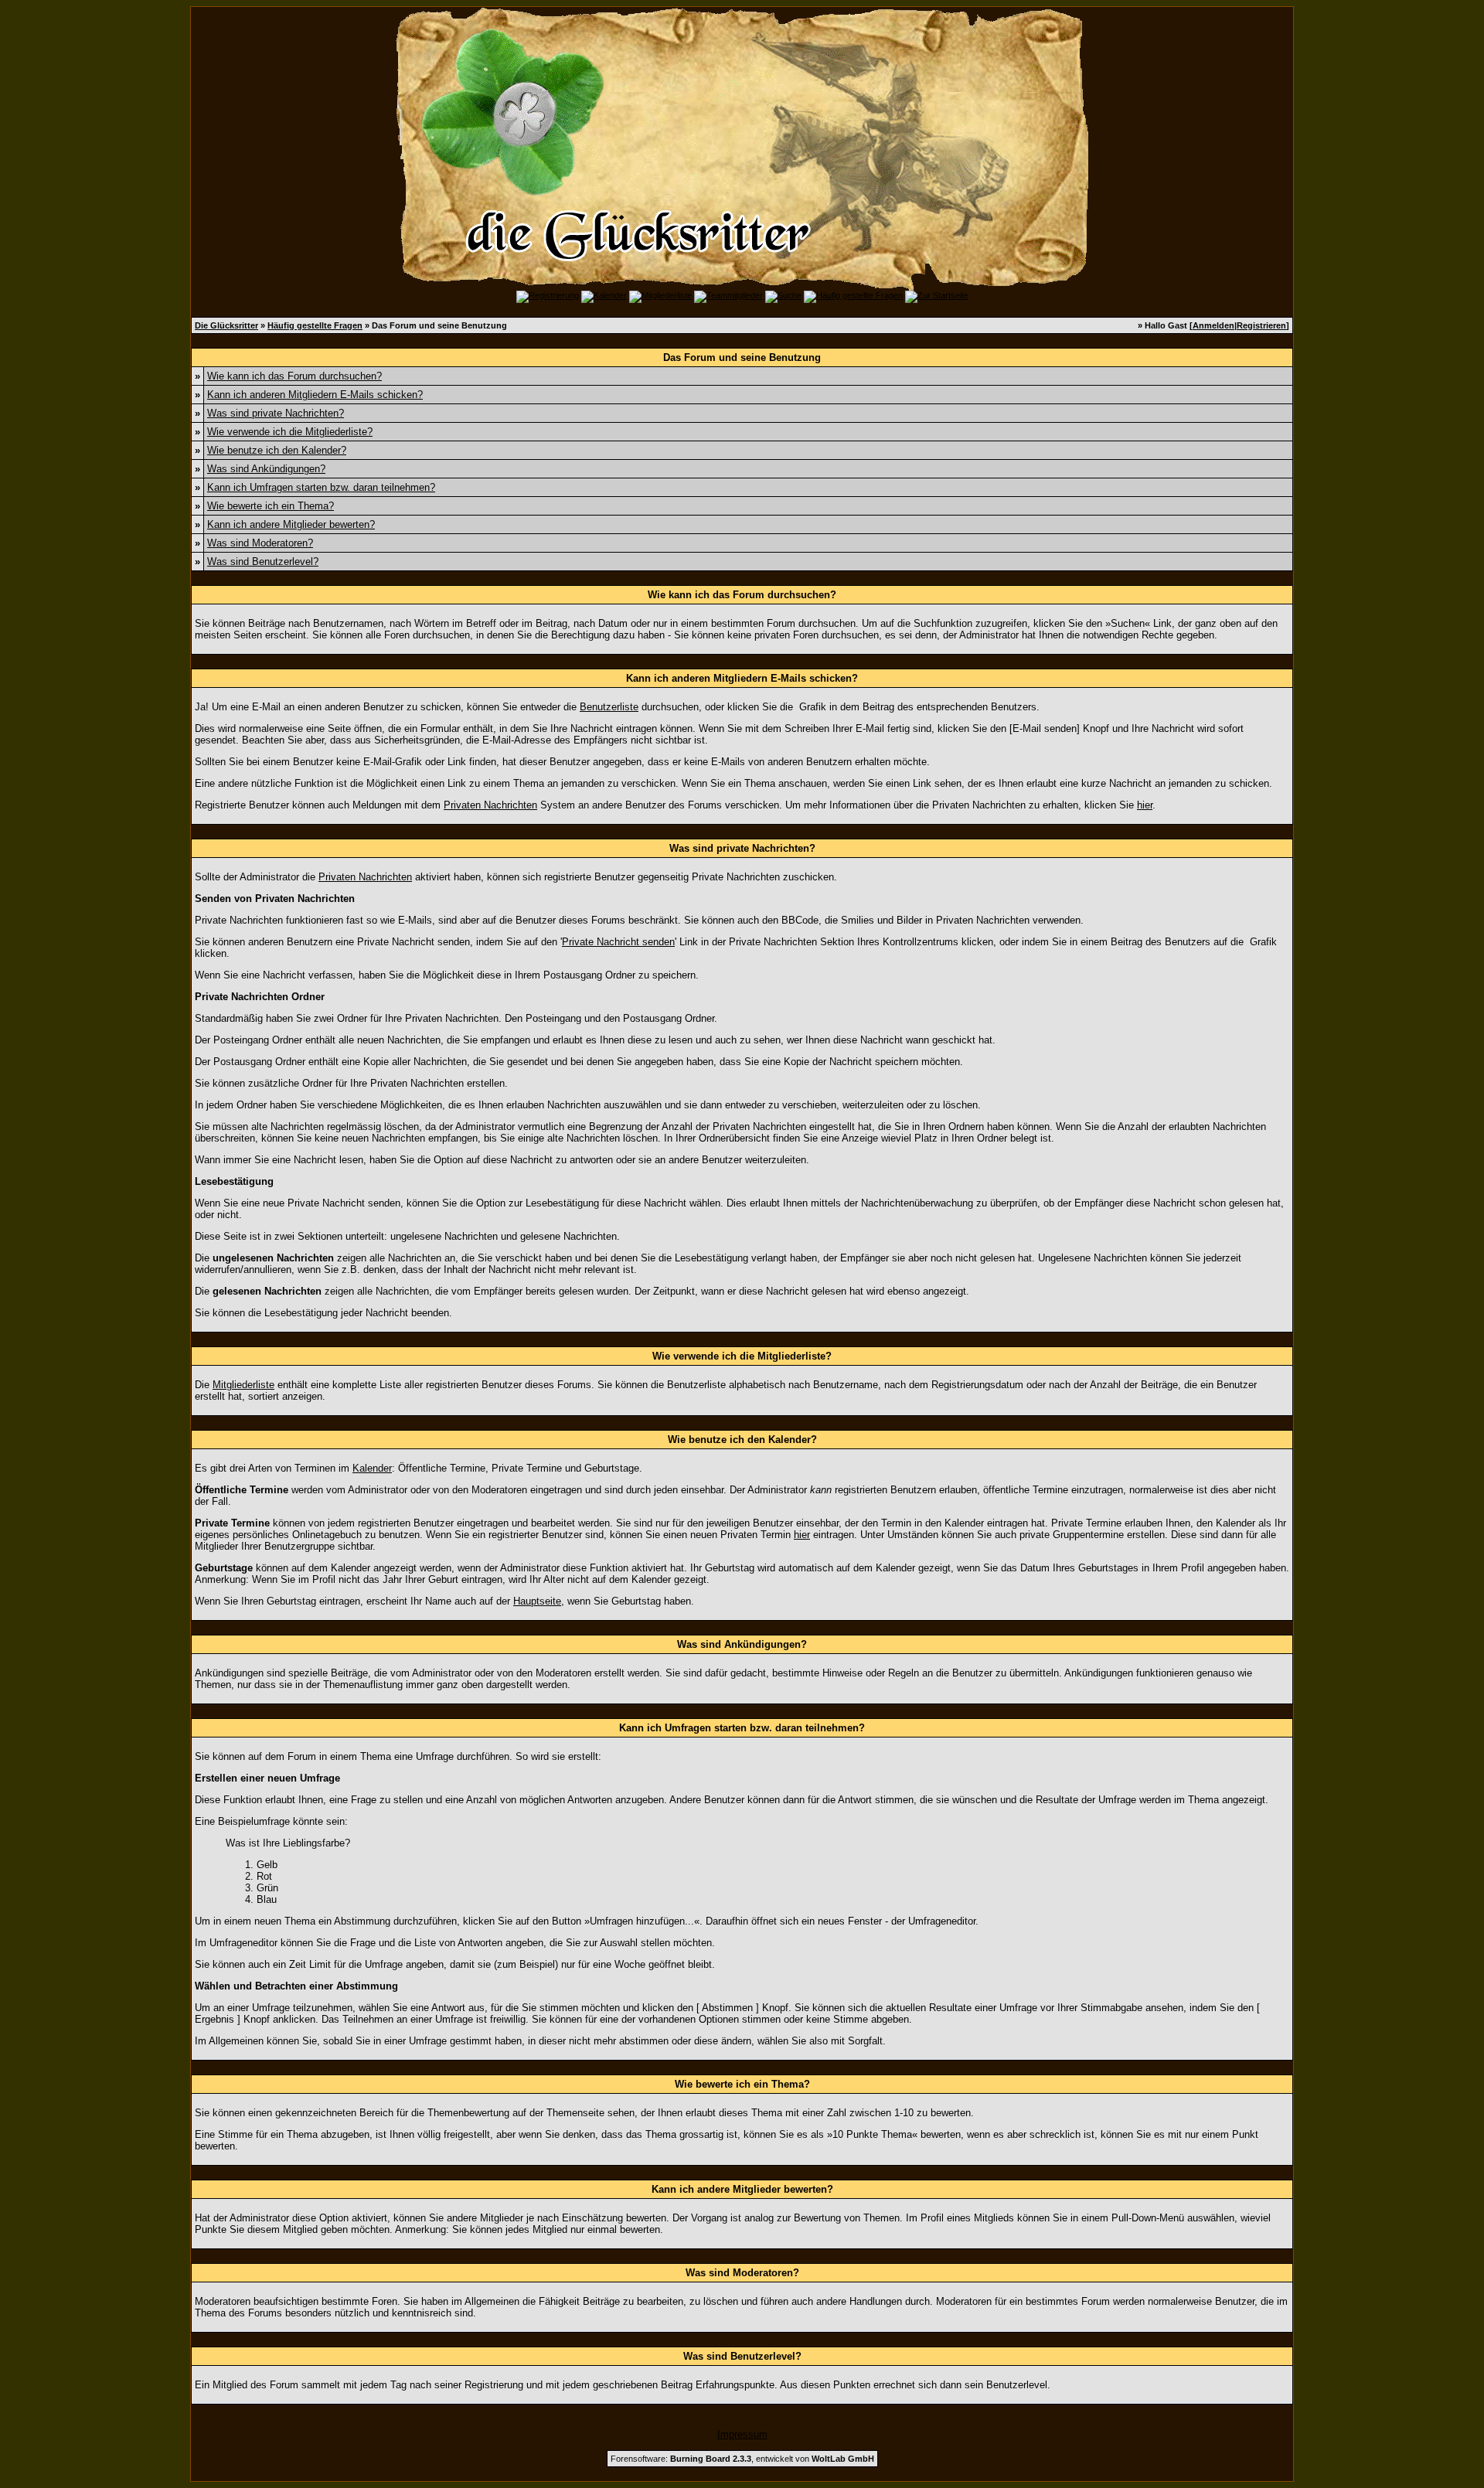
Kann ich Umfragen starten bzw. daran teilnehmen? (321, 487)
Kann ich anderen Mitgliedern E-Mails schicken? (315, 395)
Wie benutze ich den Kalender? (277, 450)
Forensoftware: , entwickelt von (742, 2459)
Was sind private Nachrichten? (276, 413)
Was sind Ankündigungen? (266, 469)
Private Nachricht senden (618, 942)
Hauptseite (537, 1601)
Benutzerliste (609, 707)
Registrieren (1261, 325)
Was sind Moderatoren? (260, 543)
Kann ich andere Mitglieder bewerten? (291, 524)
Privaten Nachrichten (490, 805)
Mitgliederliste (243, 1385)
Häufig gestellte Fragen (315, 325)
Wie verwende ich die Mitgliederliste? (290, 432)
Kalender (372, 1468)
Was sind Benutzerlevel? (263, 562)
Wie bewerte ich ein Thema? (271, 506)
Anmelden (1213, 325)
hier (1145, 805)
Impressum (742, 2434)
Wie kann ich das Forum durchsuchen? (294, 376)
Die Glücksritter (226, 325)
